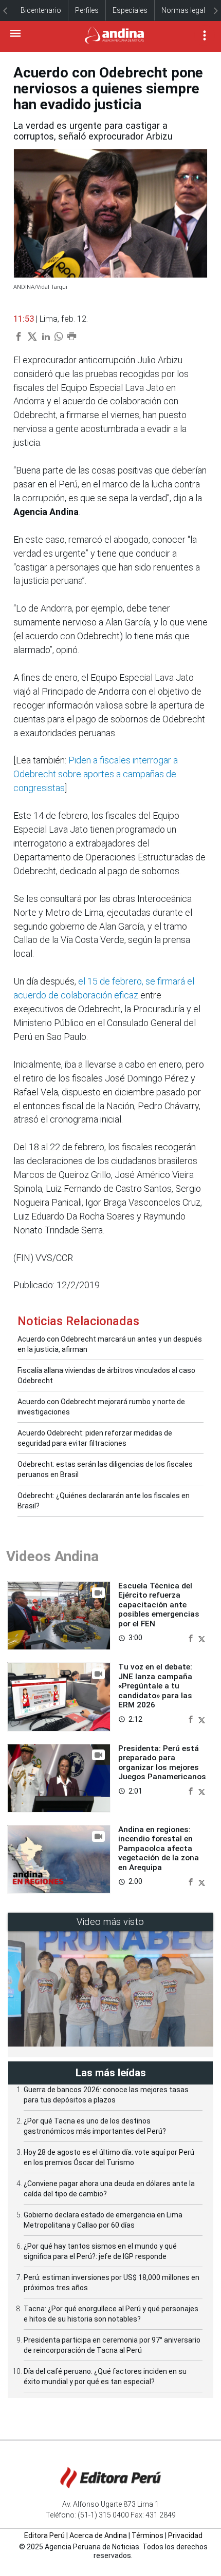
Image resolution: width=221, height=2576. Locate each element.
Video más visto (110, 1922)
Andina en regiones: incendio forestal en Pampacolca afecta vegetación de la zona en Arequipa (159, 1849)
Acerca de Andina (98, 2535)
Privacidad (185, 2535)
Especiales (130, 10)
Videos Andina (52, 1556)
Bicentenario (41, 10)
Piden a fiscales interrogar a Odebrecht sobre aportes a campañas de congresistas (96, 774)
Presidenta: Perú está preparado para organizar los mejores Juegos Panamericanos (162, 1763)
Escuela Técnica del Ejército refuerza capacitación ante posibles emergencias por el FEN (159, 1605)
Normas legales (187, 10)
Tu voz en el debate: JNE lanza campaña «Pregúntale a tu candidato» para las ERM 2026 (155, 1686)
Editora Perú (44, 2535)
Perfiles (87, 10)
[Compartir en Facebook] (192, 1637)
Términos (148, 2535)
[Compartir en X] (202, 1637)
